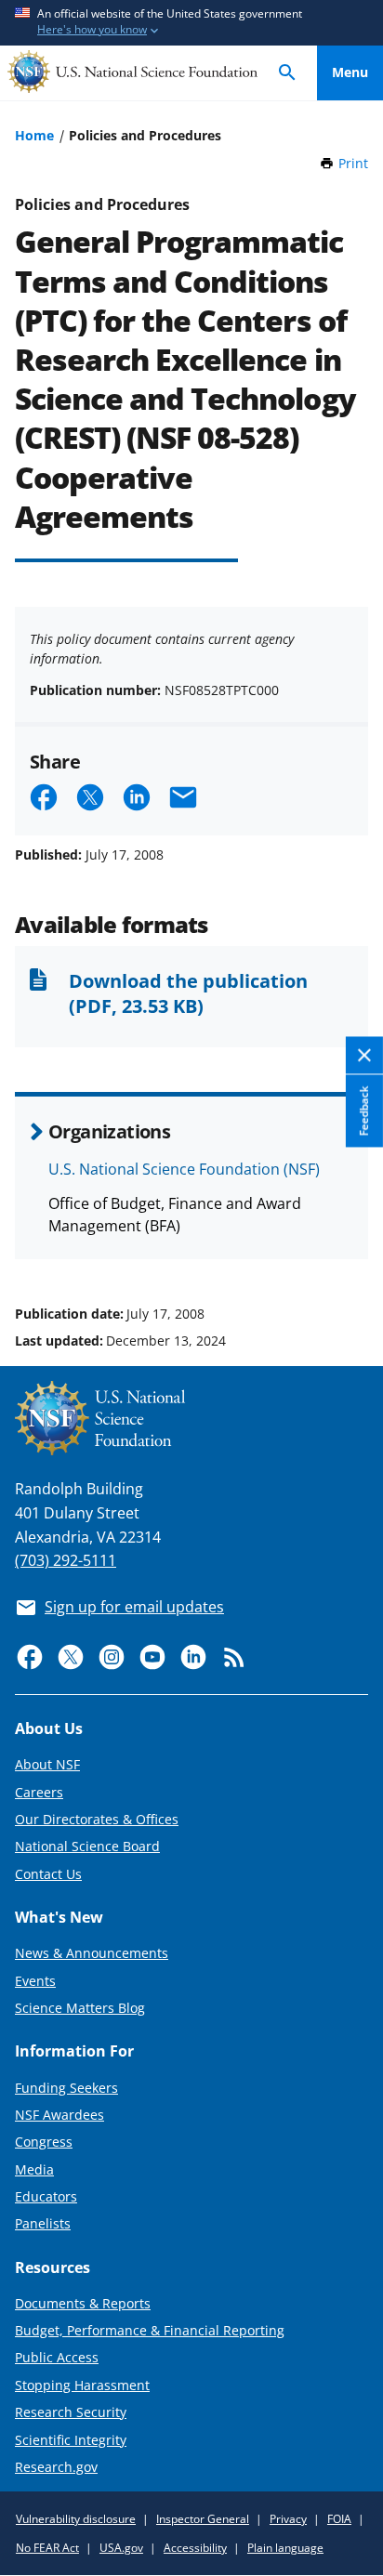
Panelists (43, 2223)
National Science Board (87, 1846)
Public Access (57, 2357)
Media (34, 2169)
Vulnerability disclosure (76, 2519)
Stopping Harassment (82, 2385)
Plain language (285, 2548)
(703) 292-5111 (66, 1560)
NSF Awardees (59, 2115)
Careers (39, 1792)
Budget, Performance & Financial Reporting (150, 2330)
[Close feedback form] (364, 1055)
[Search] (287, 73)
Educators (46, 2196)
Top (350, 1243)
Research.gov (56, 2467)
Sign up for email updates (134, 1607)
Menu (350, 72)
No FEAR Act (47, 2548)
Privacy (288, 2519)
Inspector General (203, 2519)
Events (35, 1981)
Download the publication (188, 992)
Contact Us (48, 1874)
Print (353, 163)
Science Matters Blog (80, 2008)
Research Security (71, 2412)
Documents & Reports (83, 2303)
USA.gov (121, 2548)
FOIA (339, 2519)
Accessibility (195, 2548)
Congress (44, 2142)
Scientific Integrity (71, 2440)
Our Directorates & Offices (97, 1819)
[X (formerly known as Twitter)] (71, 1657)
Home (34, 135)
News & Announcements (92, 1953)
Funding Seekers (66, 2088)
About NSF (47, 1764)
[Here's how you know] (191, 23)
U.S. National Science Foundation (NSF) (184, 1169)
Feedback (364, 1111)
